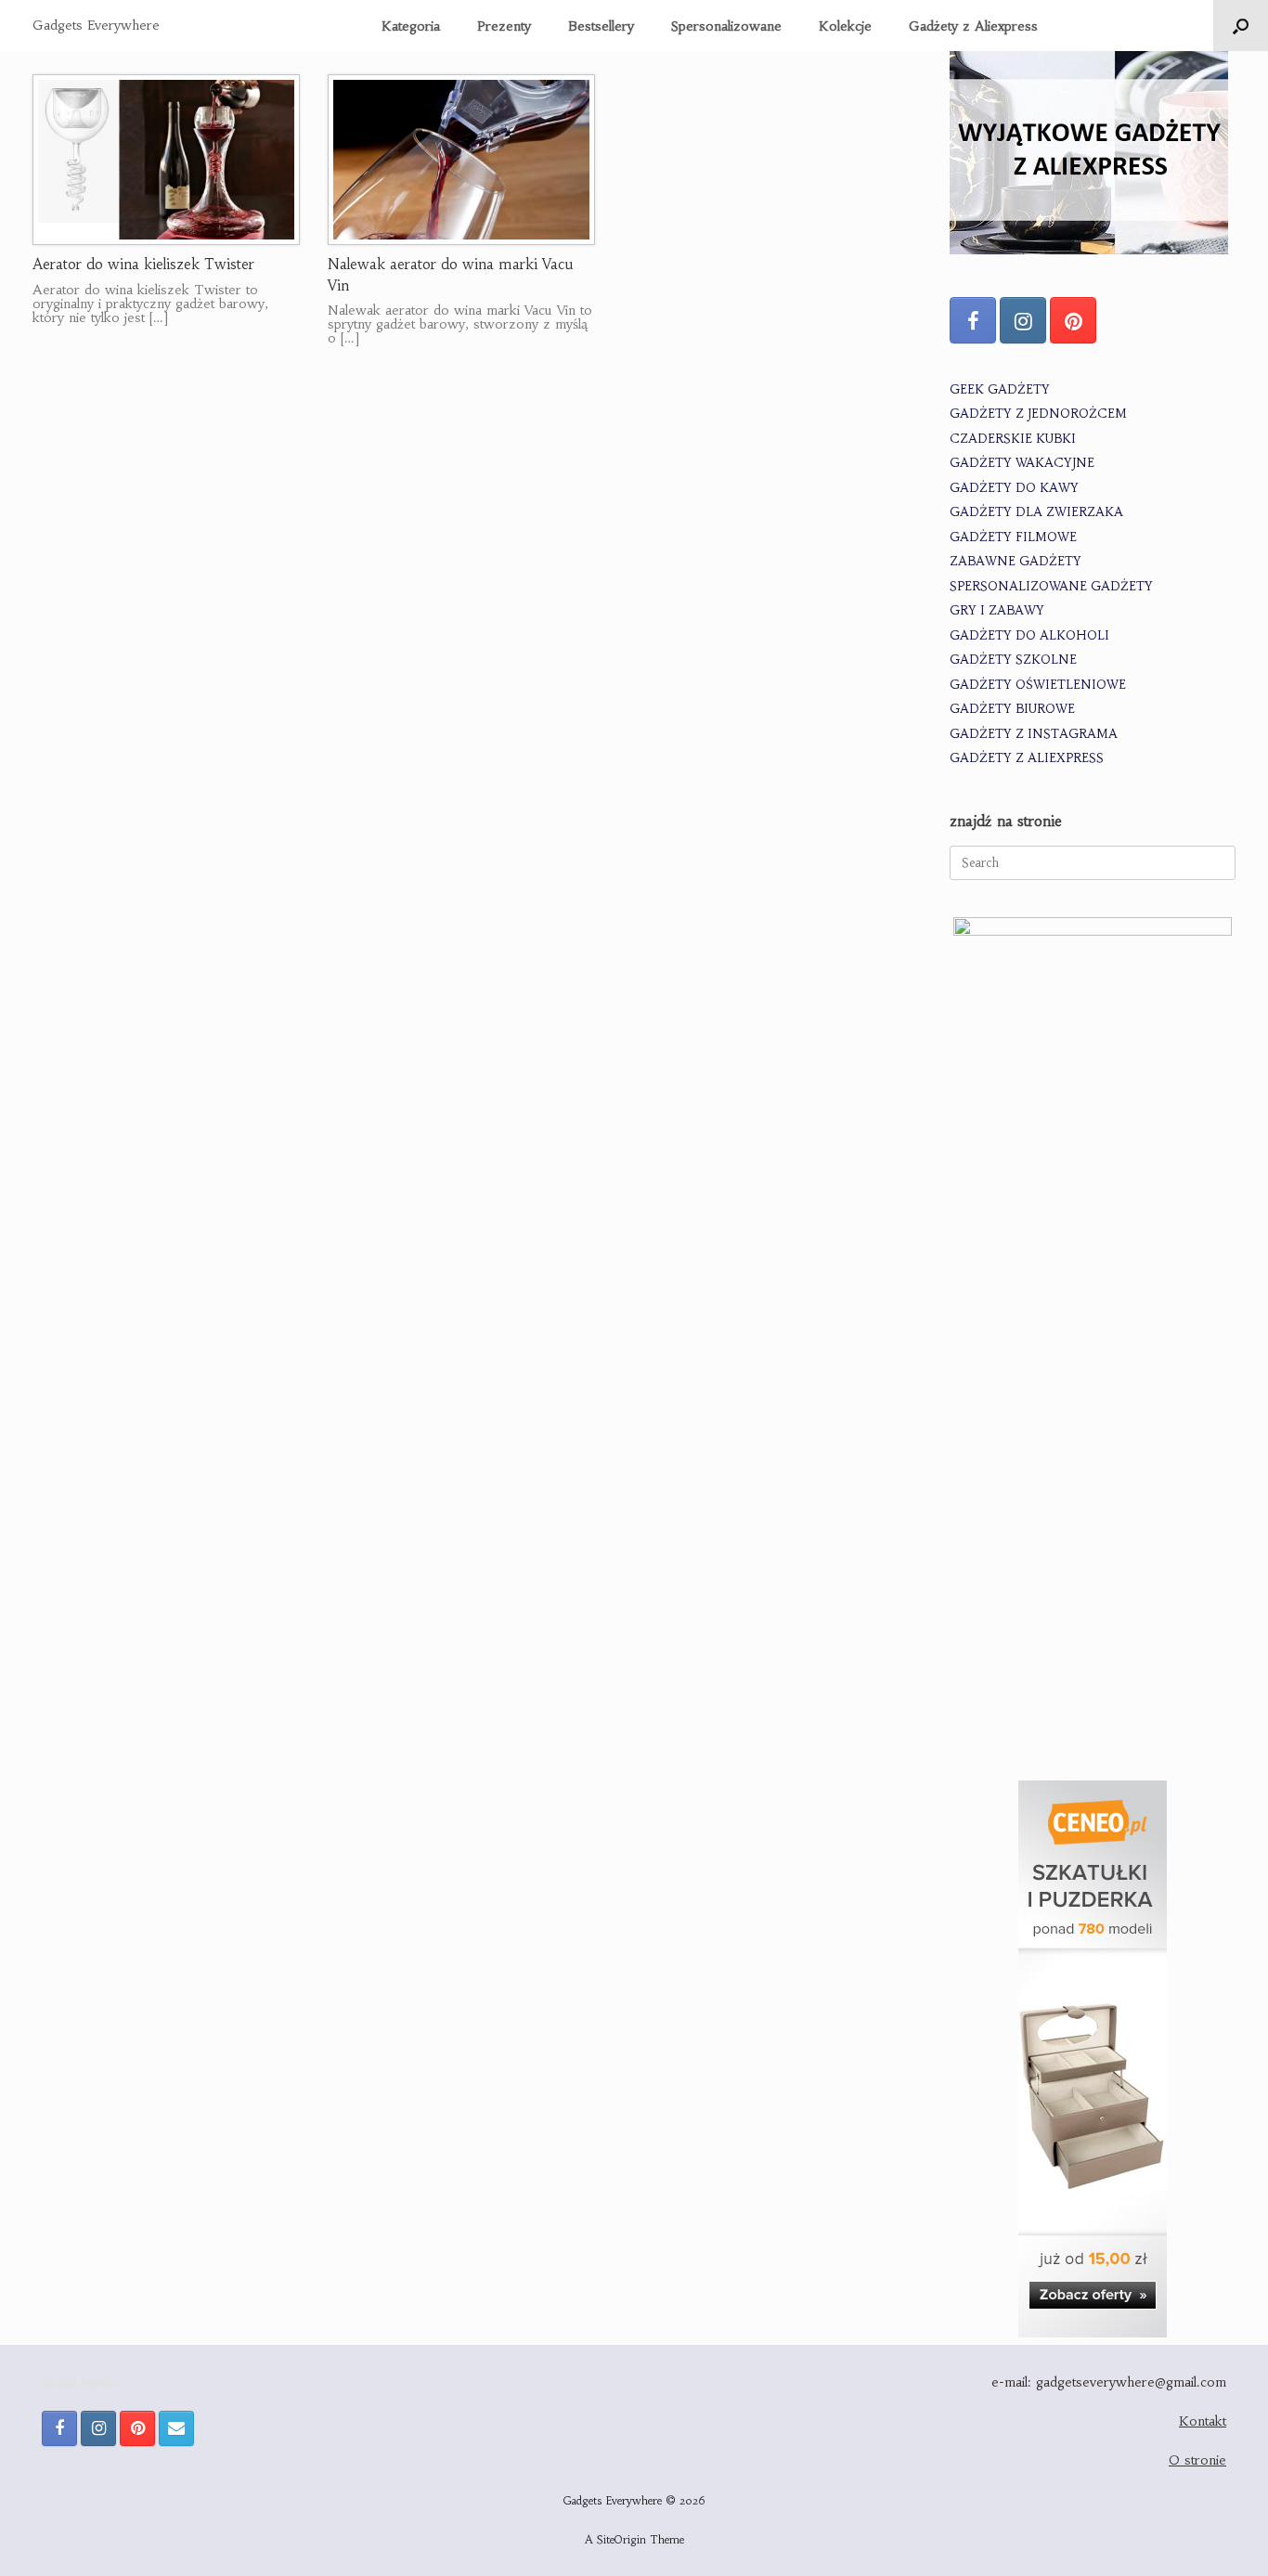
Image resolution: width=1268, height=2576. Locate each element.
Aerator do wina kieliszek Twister (143, 264)
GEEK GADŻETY (1000, 389)
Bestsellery (601, 26)
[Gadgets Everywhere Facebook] (973, 320)
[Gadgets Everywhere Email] (176, 2428)
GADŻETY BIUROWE (1012, 709)
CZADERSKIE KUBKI (1013, 439)
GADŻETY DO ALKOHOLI (1029, 635)
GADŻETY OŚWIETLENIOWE (1038, 685)
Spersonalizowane (726, 26)
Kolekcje (845, 26)
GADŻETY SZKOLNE (1013, 660)
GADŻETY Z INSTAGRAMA (1034, 734)
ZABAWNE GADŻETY (1016, 561)
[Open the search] (1241, 26)
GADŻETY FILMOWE (1013, 537)
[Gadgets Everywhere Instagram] (1023, 320)
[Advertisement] (1093, 1627)
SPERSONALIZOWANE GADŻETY (1051, 586)
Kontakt (1203, 2421)
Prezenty (504, 26)
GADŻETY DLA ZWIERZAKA (1036, 512)
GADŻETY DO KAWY (1014, 488)
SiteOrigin (621, 2540)
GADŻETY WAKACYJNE (1022, 463)
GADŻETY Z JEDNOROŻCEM (1038, 414)
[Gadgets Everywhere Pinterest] (1073, 320)
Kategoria (411, 26)
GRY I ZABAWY (997, 610)
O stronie (1197, 2460)
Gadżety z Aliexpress (973, 26)
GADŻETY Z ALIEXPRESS (1027, 758)
